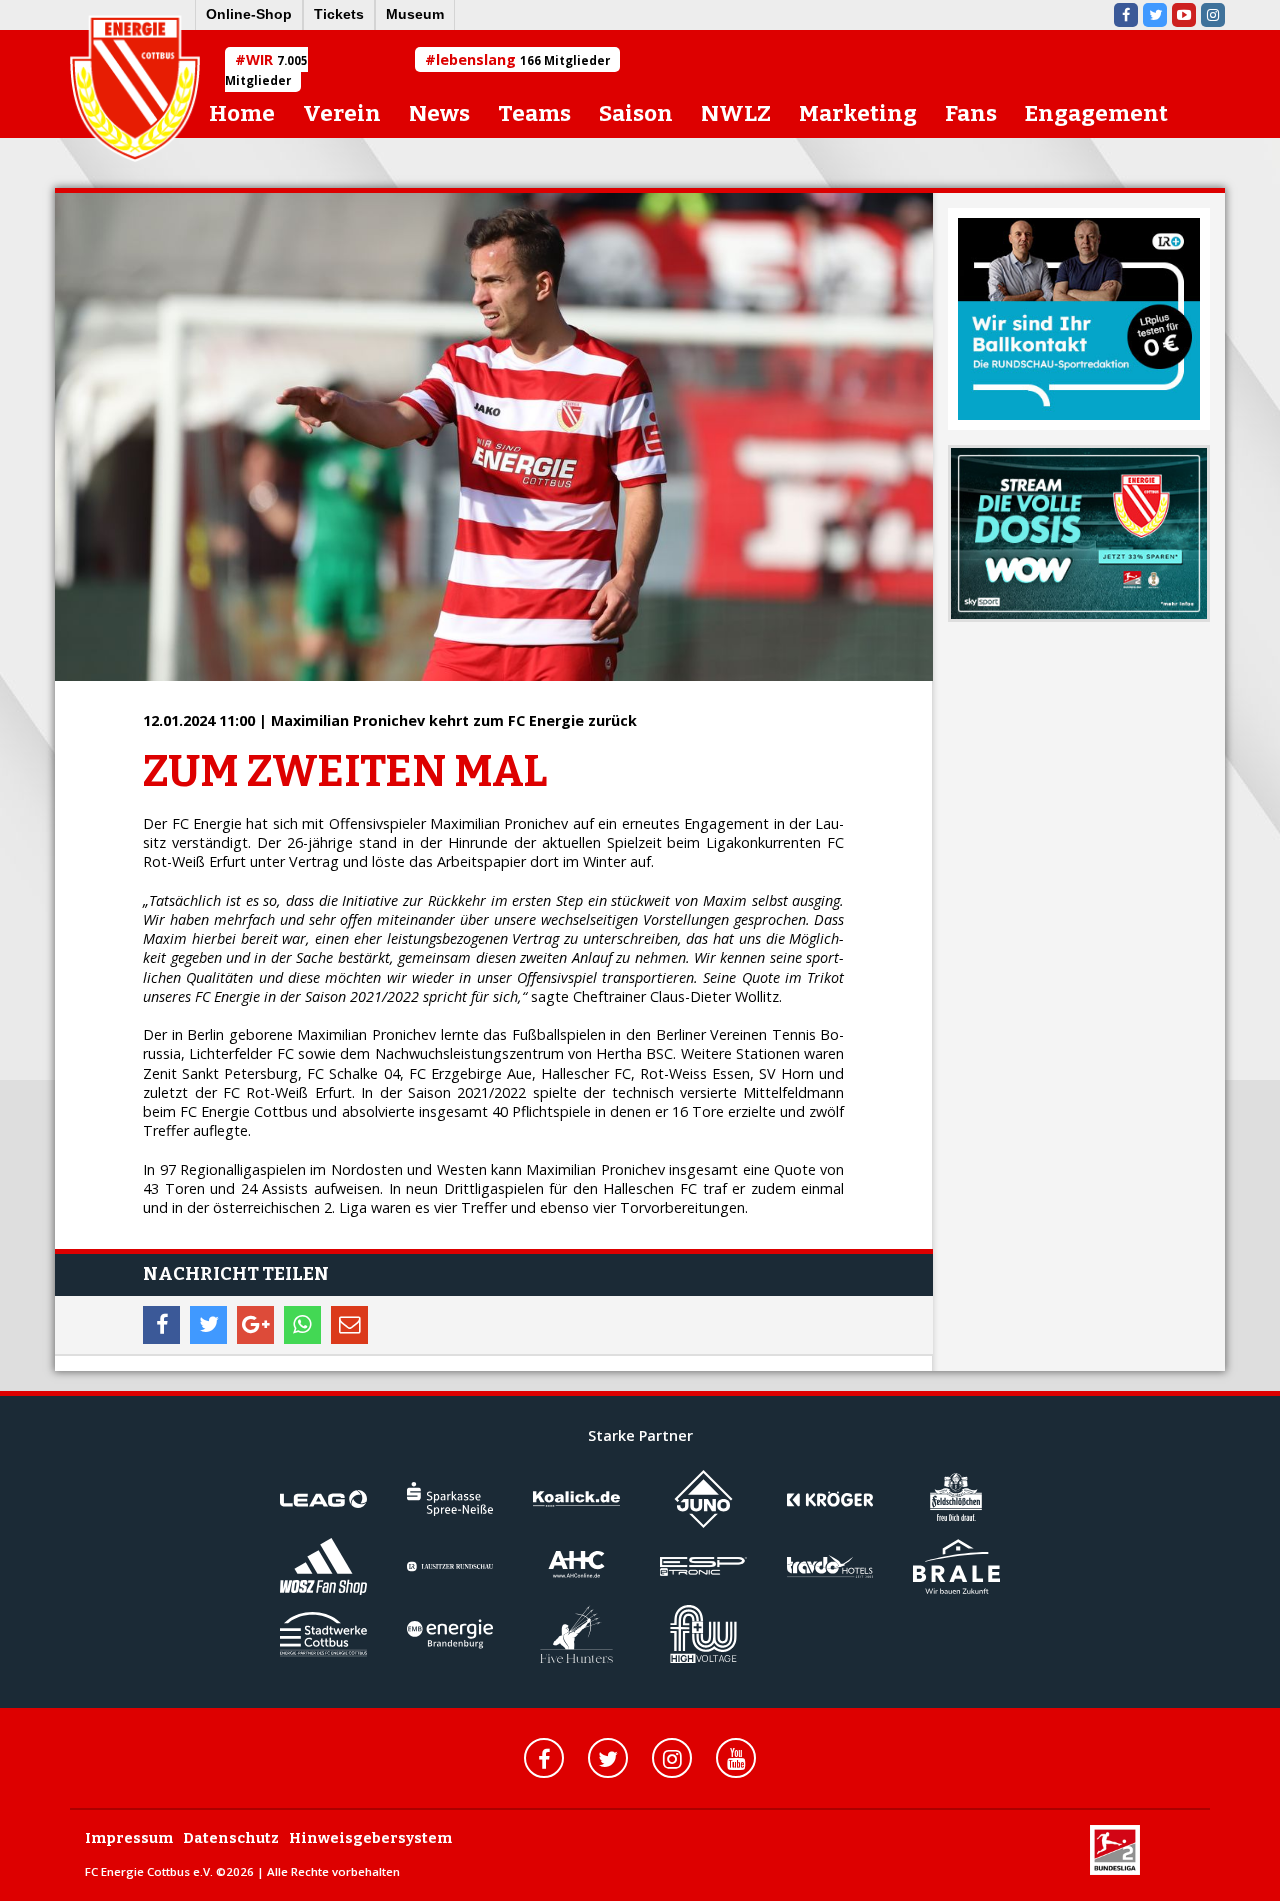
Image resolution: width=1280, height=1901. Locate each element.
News (439, 113)
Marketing (858, 113)
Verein (342, 113)
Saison (636, 113)
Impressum (129, 1838)
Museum (415, 14)
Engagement (1096, 113)
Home (242, 113)
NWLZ (736, 113)
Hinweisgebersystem (370, 1838)
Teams (534, 113)
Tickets (339, 14)
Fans (971, 113)
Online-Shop (249, 14)
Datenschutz (231, 1838)
